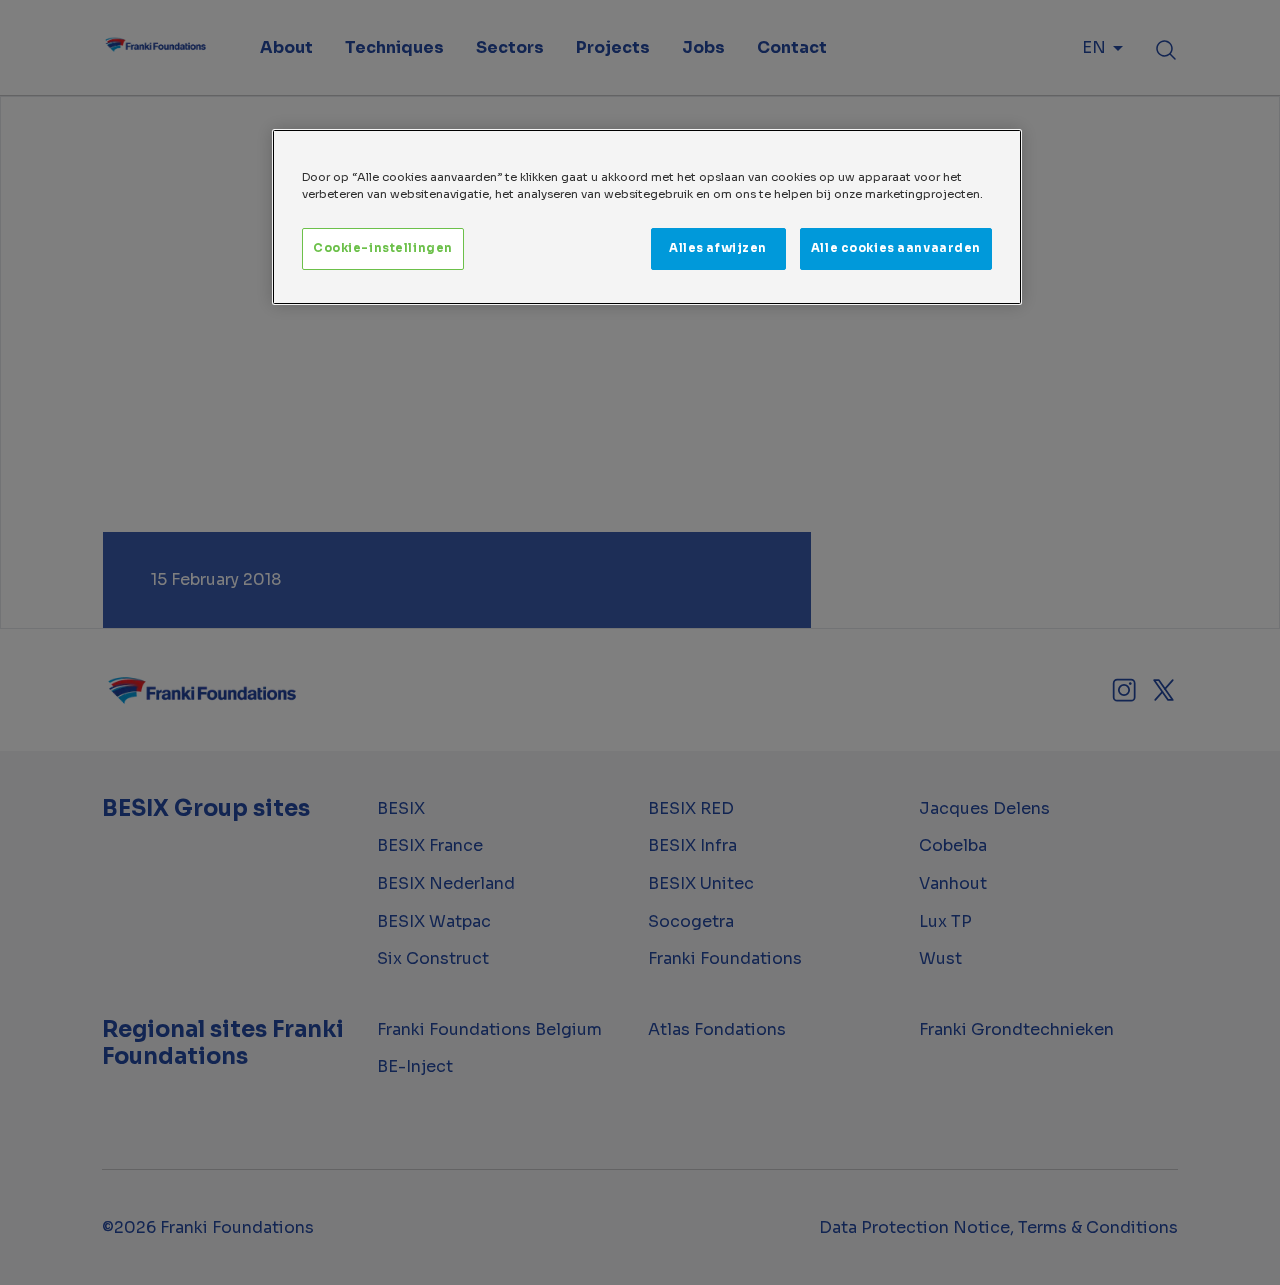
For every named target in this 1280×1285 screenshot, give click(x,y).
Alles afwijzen (718, 248)
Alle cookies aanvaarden (896, 248)
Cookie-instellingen (383, 248)
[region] (647, 217)
